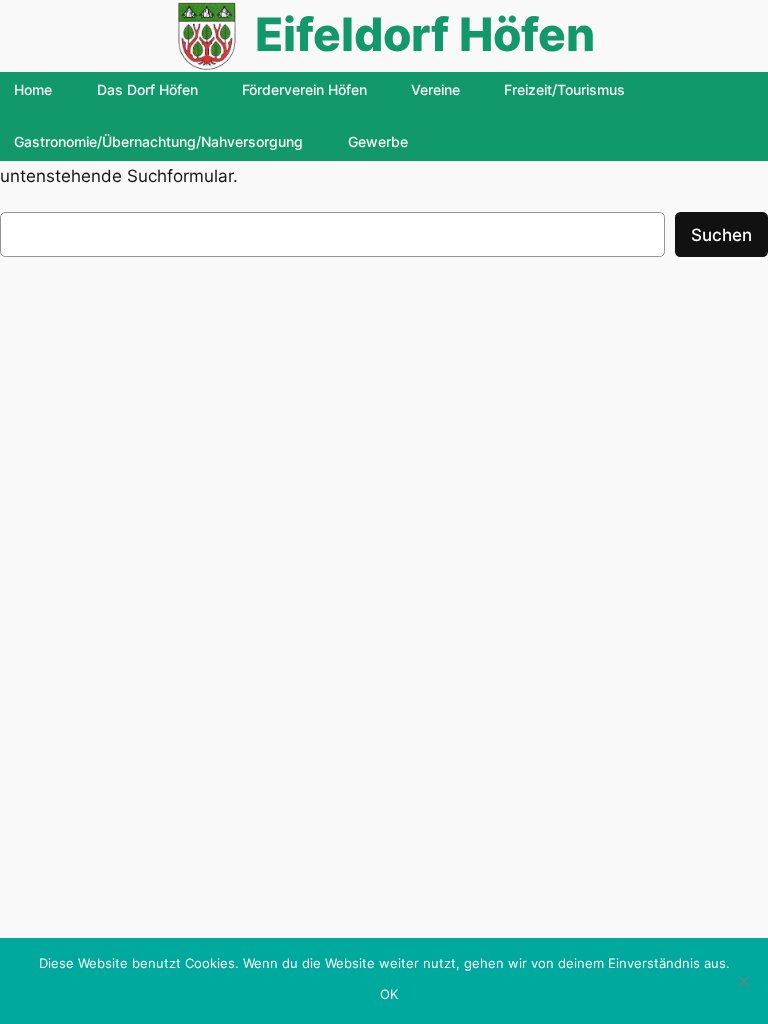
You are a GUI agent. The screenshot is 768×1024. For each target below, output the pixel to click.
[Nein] (743, 981)
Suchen (721, 235)
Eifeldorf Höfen (425, 34)
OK (389, 994)
